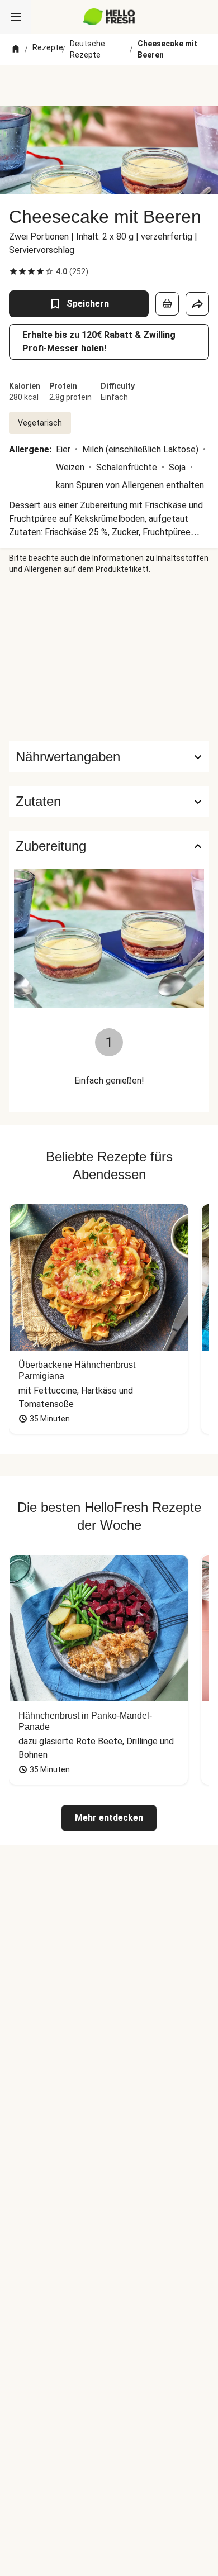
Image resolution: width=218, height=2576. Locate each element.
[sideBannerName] (109, 658)
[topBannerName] (109, 85)
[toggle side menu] (16, 17)
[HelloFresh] (109, 17)
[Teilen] (197, 304)
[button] (109, 802)
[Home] (16, 49)
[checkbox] (13, 271)
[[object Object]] (167, 304)
